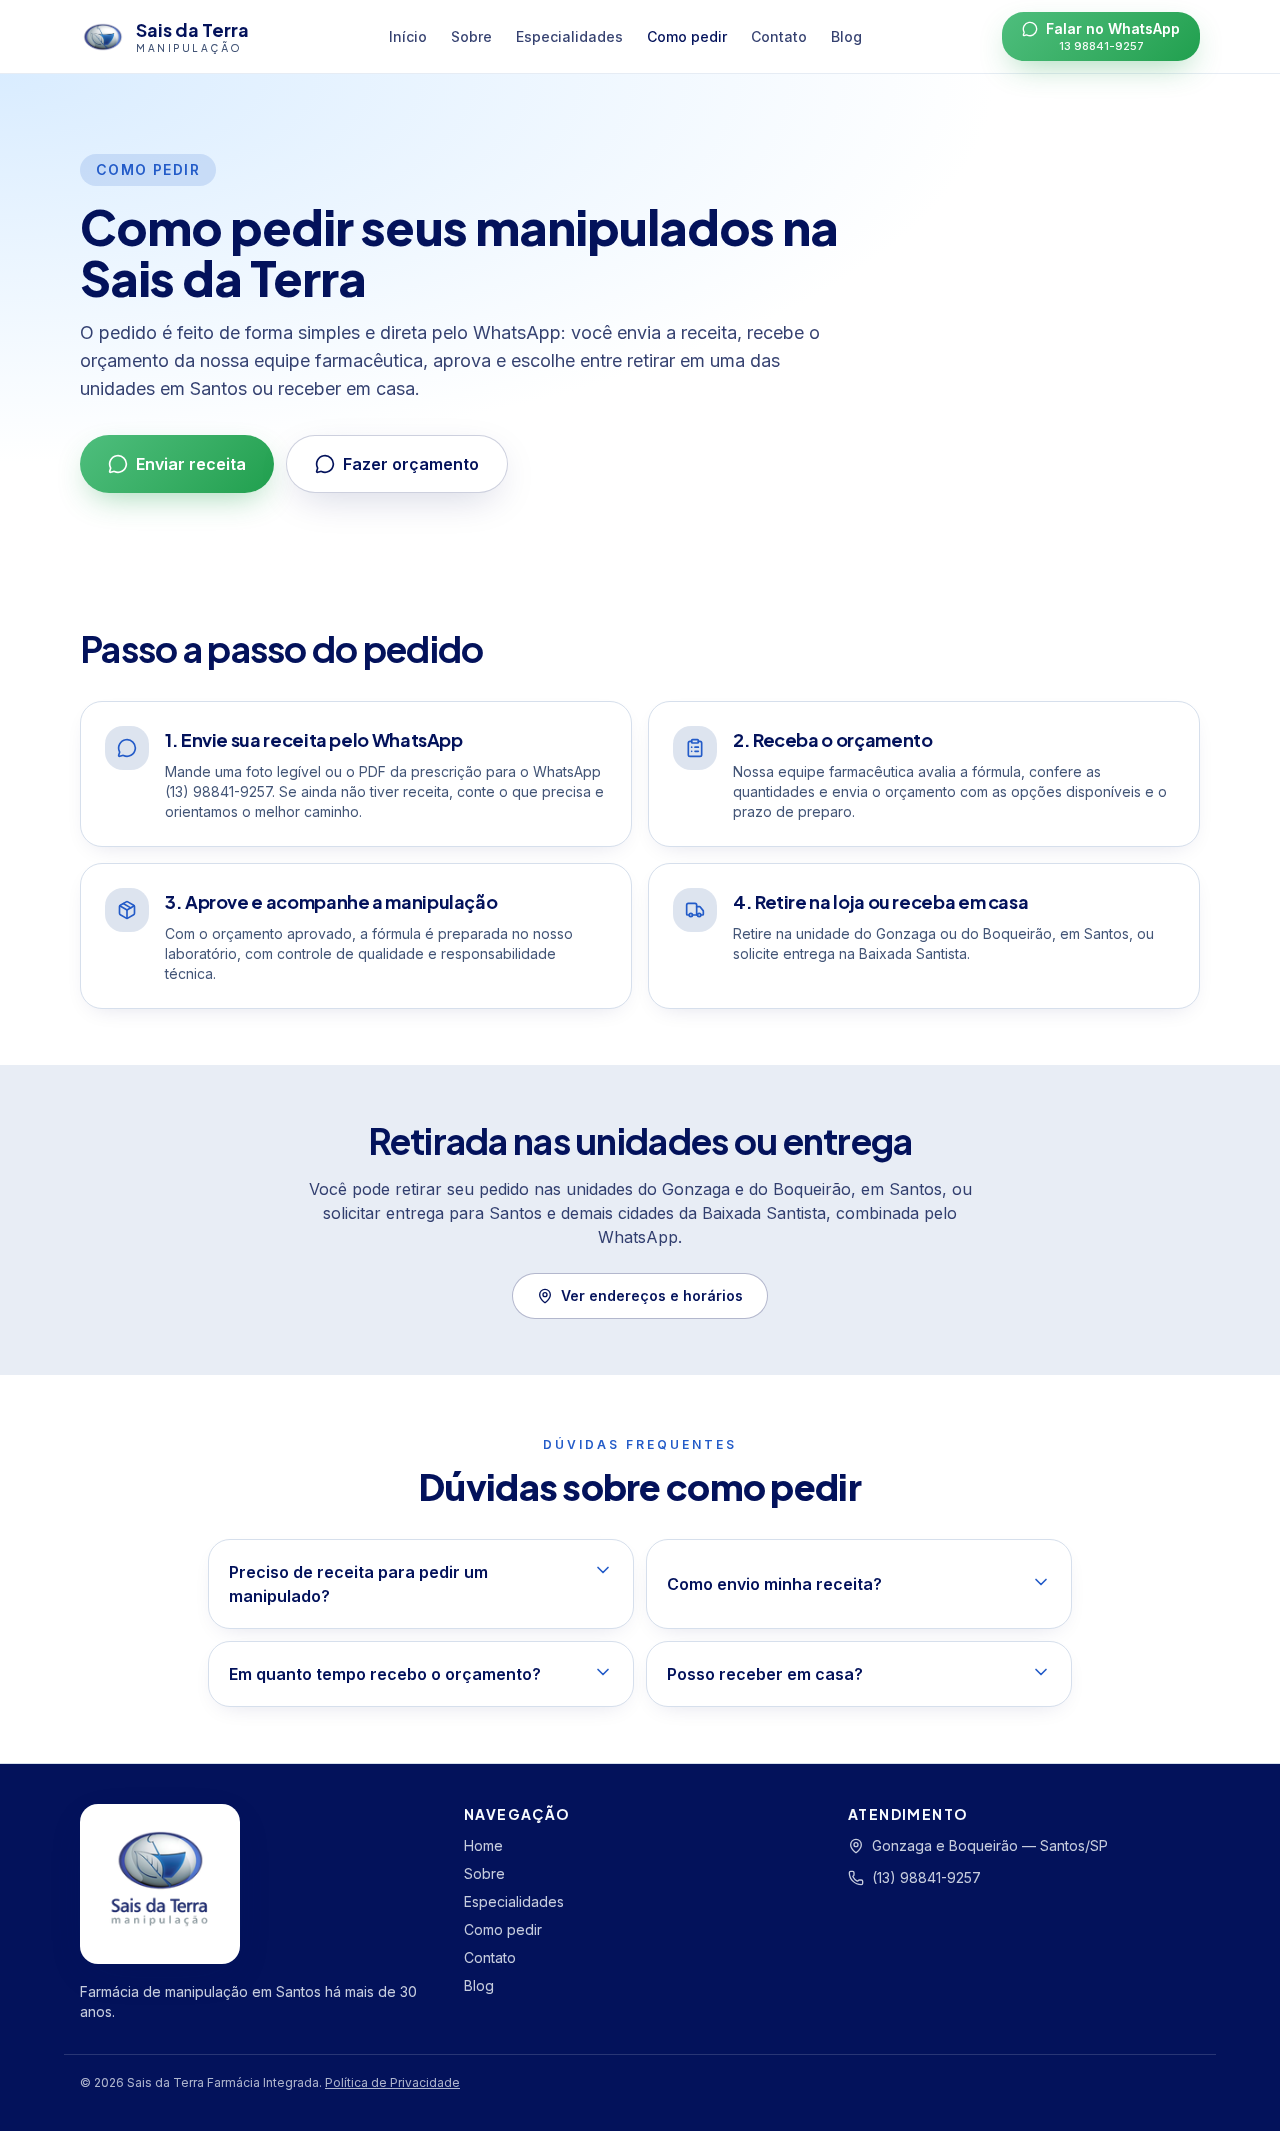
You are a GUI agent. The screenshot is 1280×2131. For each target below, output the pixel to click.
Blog (846, 36)
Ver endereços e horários (652, 1295)
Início (408, 36)
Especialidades (569, 36)
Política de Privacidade (392, 2082)
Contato (779, 36)
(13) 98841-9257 (926, 1877)
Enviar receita (191, 464)
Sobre (471, 36)
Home (483, 1845)
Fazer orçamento (411, 464)
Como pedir (687, 36)
